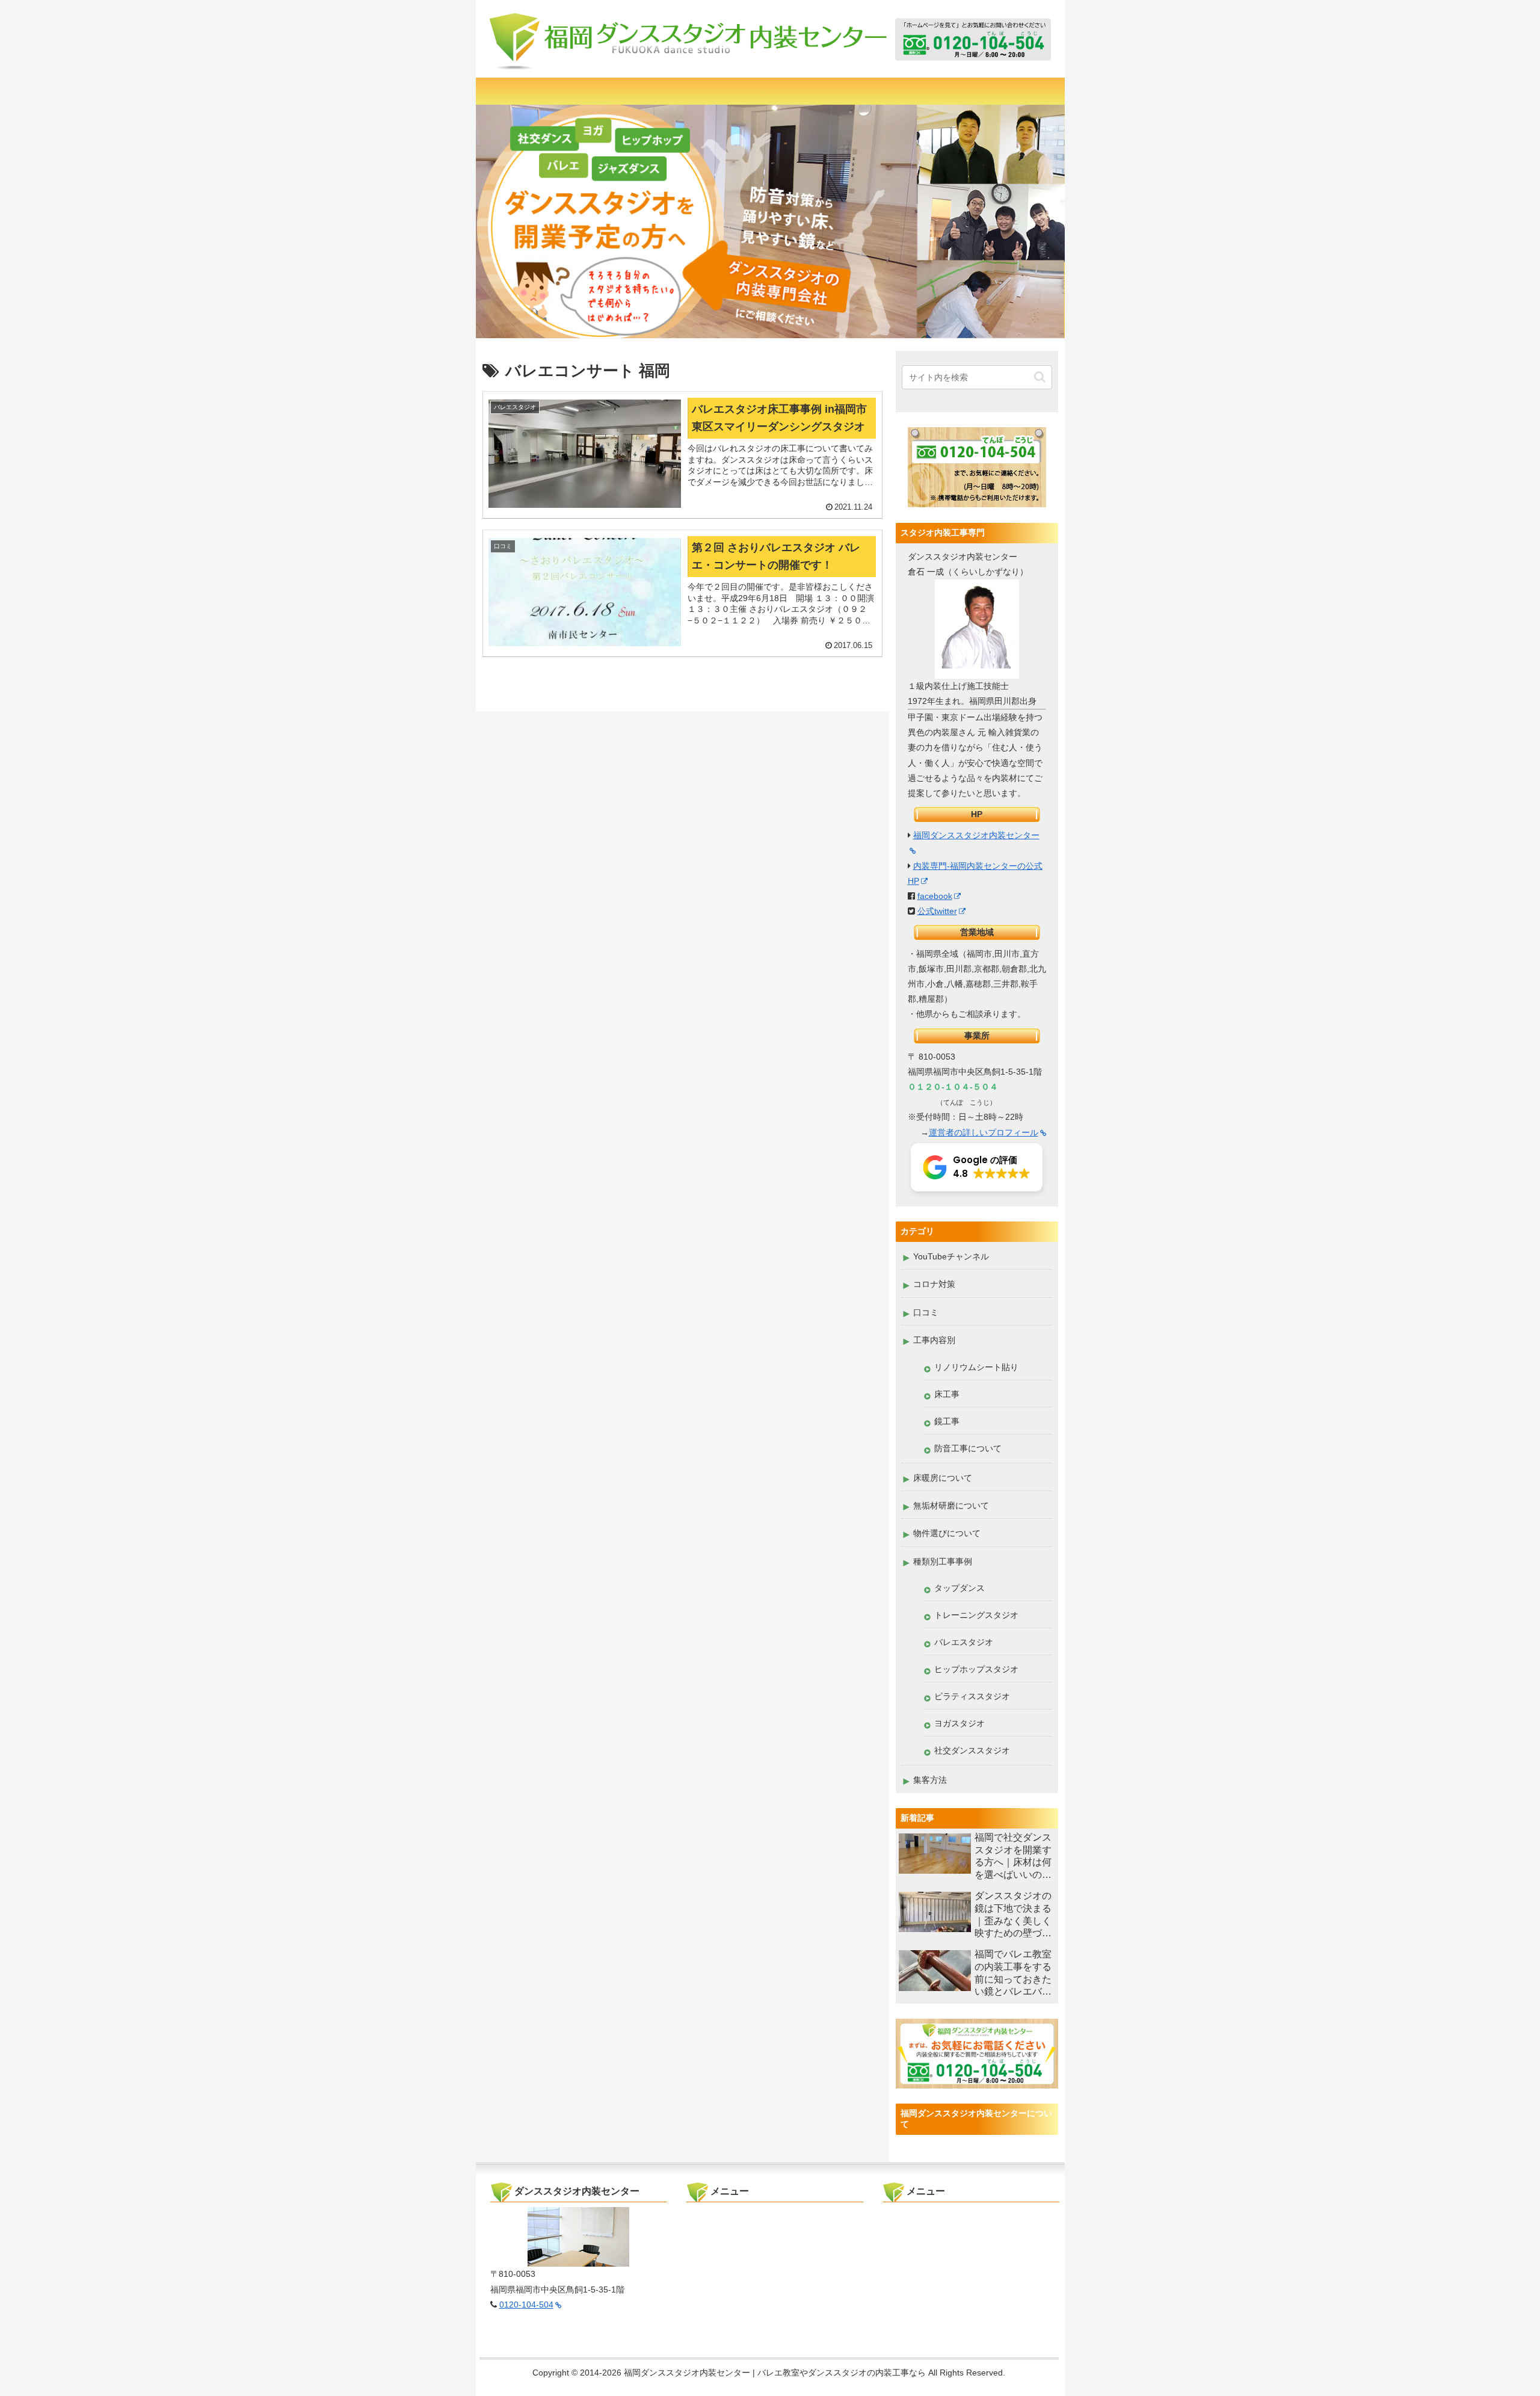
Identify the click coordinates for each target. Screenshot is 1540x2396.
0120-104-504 (526, 2305)
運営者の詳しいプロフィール (984, 1132)
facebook (935, 896)
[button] (1040, 377)
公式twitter (937, 911)
